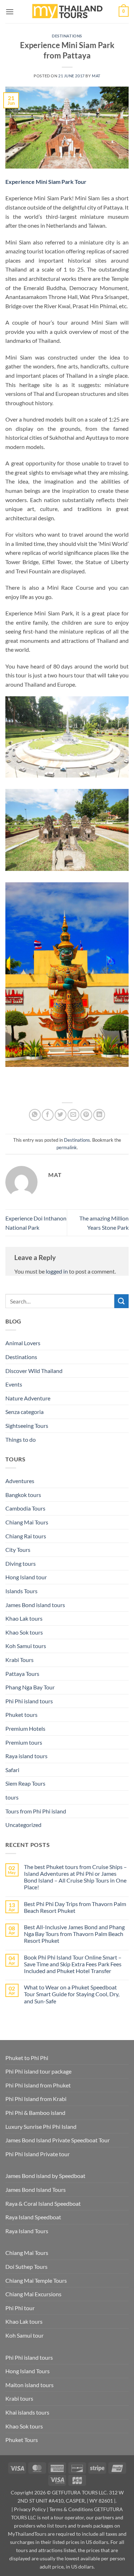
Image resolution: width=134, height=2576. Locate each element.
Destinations (67, 36)
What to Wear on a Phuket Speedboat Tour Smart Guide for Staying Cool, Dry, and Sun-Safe (72, 1994)
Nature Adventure (28, 1398)
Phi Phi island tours (29, 1701)
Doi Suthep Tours (26, 2267)
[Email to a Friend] (73, 1115)
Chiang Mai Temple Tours (36, 2280)
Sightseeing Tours (27, 1426)
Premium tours (24, 1742)
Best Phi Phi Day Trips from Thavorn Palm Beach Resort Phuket (75, 1907)
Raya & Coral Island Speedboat (43, 2203)
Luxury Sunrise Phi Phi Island (41, 2126)
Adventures (20, 1481)
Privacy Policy (30, 2509)
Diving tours (21, 1563)
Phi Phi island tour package (38, 2071)
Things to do (21, 1439)
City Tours (18, 1550)
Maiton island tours (29, 2385)
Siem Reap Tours (25, 1783)
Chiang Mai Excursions (33, 2294)
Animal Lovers (23, 1343)
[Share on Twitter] (61, 1115)
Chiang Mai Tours (27, 1522)
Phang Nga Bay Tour (30, 1687)
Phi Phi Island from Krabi (36, 2099)
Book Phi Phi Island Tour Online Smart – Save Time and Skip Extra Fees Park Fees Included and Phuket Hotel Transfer (73, 1964)
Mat (96, 76)
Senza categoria (24, 1412)
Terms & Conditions (71, 2509)
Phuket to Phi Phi (27, 2058)
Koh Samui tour (24, 2335)
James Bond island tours (35, 1605)
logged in (57, 1271)
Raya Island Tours (27, 2231)
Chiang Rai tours (26, 1536)
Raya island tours (26, 1756)
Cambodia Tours (25, 1508)
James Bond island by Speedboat (45, 2176)
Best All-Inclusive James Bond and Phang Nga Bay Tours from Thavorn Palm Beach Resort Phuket (74, 1934)
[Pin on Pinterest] (86, 1115)
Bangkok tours (23, 1495)
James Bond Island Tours (36, 2190)
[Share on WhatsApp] (35, 1115)
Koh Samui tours (26, 1646)
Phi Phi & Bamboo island (35, 2113)
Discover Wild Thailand (34, 1371)
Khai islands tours (27, 2412)
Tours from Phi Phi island (36, 1811)
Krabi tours (19, 2398)
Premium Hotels (25, 1728)
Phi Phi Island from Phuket (38, 2085)
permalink (67, 1147)
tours (12, 1797)
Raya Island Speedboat (33, 2217)
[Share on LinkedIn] (99, 1115)
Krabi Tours (19, 1660)
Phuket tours (21, 1715)
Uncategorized (23, 1825)
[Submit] (121, 1301)
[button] (10, 12)
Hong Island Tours (28, 2371)
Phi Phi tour (20, 2308)
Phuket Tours (22, 2440)
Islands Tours (21, 1591)
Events (14, 1384)
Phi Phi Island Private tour (38, 2154)
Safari (12, 1770)
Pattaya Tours (22, 1674)
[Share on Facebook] (48, 1115)
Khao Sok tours (24, 1632)
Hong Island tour (26, 1577)
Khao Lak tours (24, 1618)
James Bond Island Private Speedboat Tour (58, 2140)
